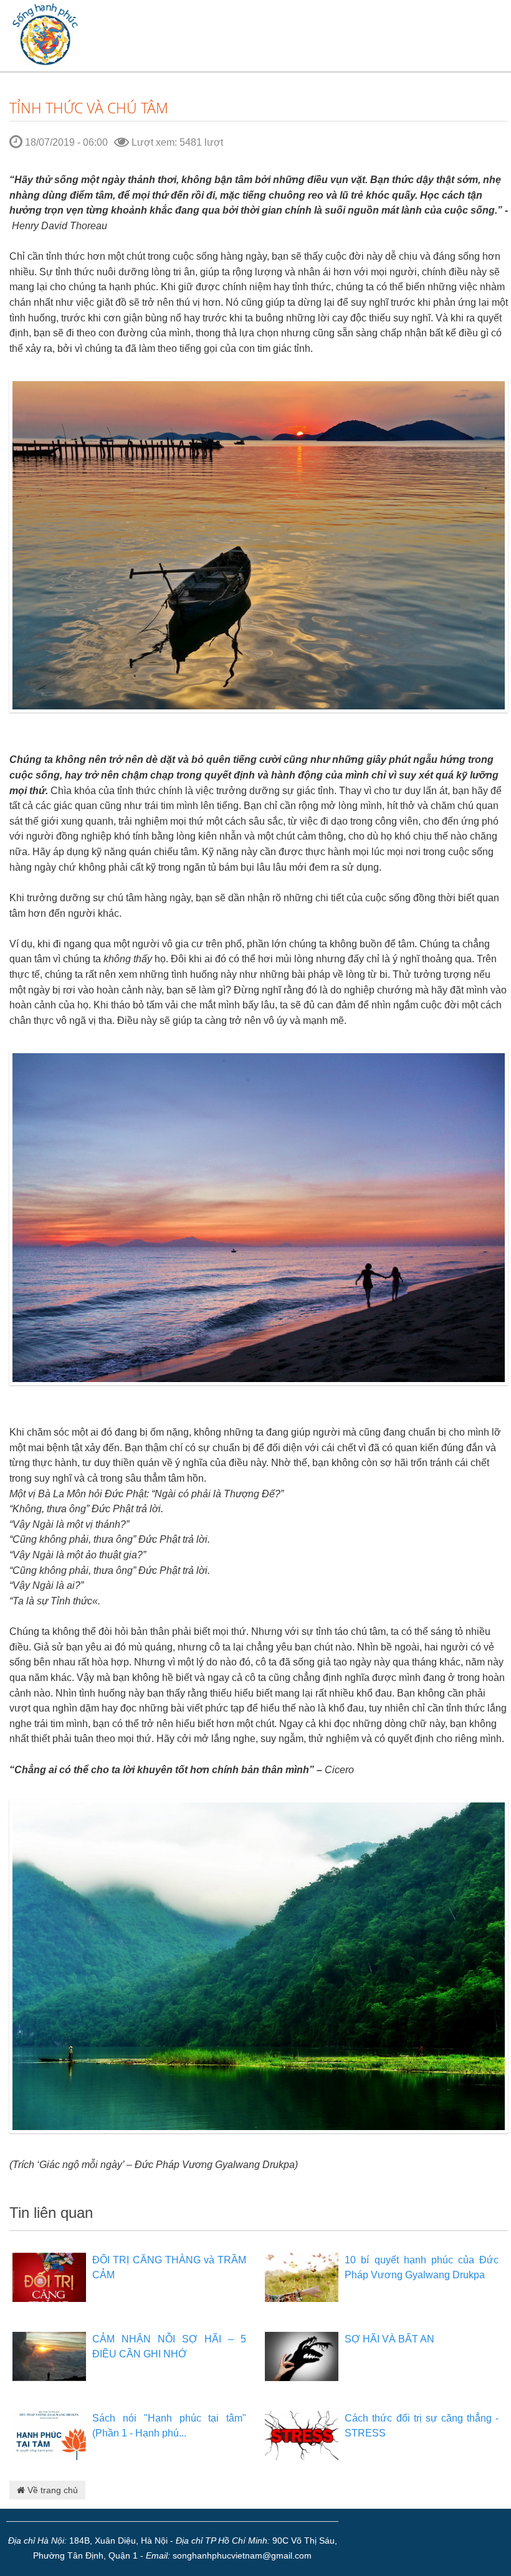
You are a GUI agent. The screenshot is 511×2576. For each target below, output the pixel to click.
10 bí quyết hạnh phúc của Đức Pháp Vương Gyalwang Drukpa (422, 2267)
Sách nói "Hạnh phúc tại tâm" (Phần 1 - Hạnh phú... (169, 2426)
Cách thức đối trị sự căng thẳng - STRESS (422, 2426)
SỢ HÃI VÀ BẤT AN (389, 2339)
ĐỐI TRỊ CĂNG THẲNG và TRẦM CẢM (169, 2267)
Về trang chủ (51, 2490)
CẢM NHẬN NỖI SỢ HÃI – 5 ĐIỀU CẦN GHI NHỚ (169, 2346)
